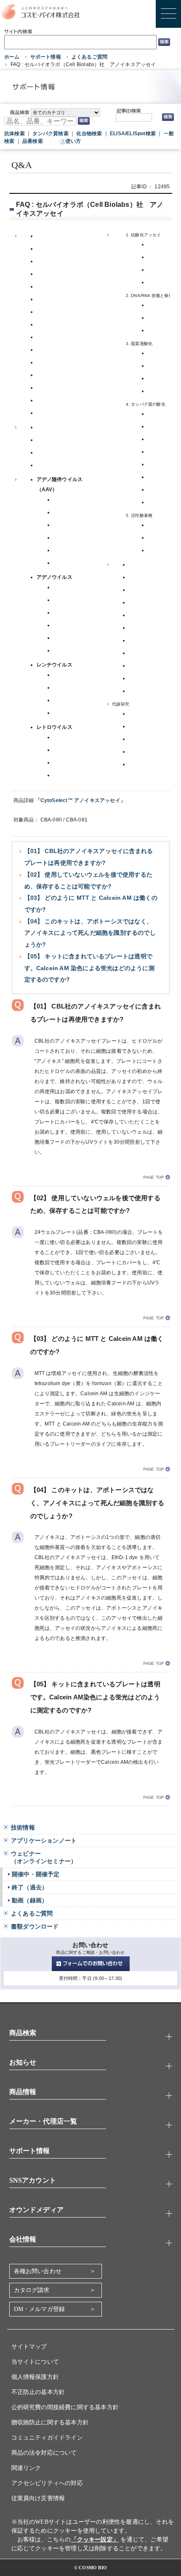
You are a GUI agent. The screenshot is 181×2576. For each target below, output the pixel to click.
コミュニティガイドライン (47, 2438)
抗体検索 (15, 134)
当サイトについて (35, 2362)
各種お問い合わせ (38, 2271)
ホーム (12, 57)
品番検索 (33, 141)
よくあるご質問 (89, 57)
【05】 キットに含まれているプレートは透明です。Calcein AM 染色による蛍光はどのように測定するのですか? (89, 968)
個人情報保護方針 (35, 2377)
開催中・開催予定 (36, 1874)
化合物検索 (89, 134)
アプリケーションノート (44, 1840)
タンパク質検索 (50, 134)
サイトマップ (29, 2347)
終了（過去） (30, 1887)
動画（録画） (30, 1900)
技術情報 (23, 1827)
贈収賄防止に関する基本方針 (50, 2422)
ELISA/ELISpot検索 (133, 134)
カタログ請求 (32, 2290)
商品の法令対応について (44, 2453)
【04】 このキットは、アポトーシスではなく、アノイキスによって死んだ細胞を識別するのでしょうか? (90, 933)
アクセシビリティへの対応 (47, 2483)
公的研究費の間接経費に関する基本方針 (65, 2407)
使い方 (73, 141)
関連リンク (26, 2468)
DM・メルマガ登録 (40, 2309)
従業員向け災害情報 (38, 2498)
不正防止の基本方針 (38, 2392)
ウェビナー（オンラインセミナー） (44, 1857)
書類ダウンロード (35, 1926)
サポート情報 (46, 57)
